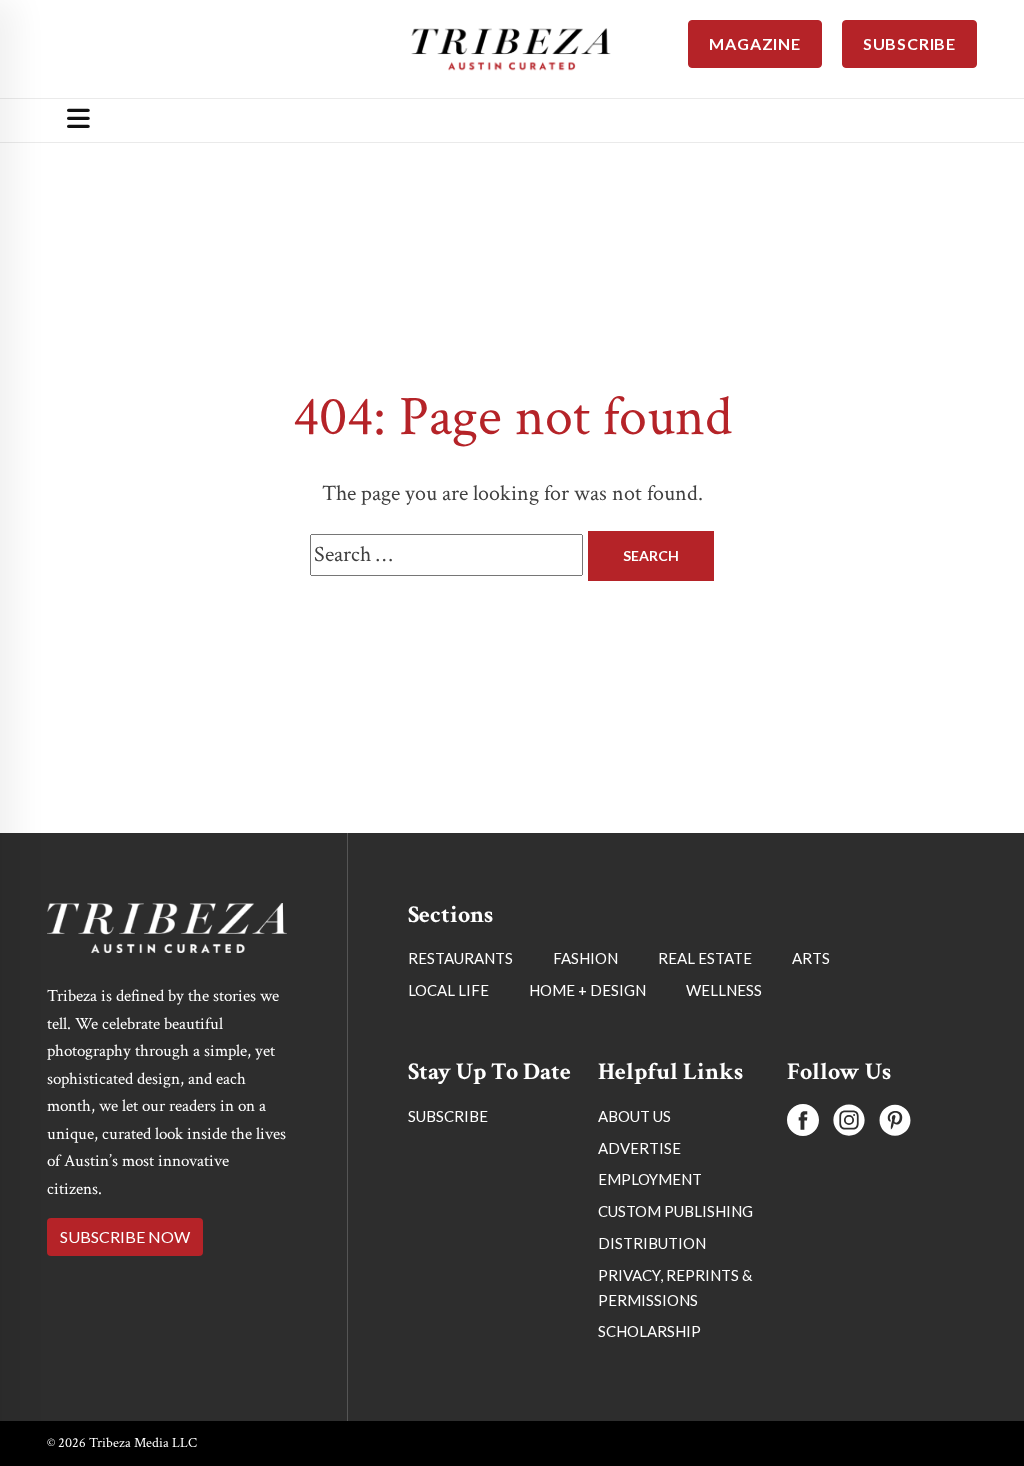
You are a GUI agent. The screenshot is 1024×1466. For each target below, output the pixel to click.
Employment (650, 1179)
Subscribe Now (125, 1236)
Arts (811, 958)
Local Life (448, 990)
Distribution (652, 1243)
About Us (634, 1116)
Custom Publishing (675, 1211)
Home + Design (587, 990)
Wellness (724, 990)
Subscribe (448, 1116)
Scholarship (649, 1331)
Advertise (639, 1148)
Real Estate (705, 958)
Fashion (585, 958)
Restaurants (460, 958)
